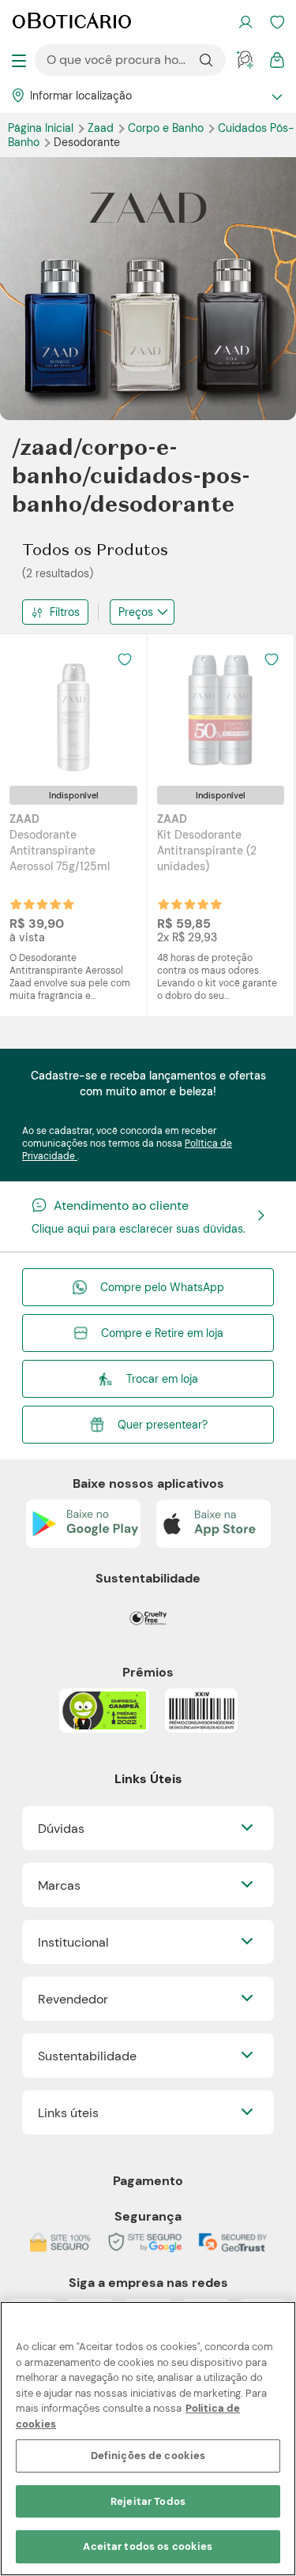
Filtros (65, 612)
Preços (136, 612)
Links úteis (68, 2113)
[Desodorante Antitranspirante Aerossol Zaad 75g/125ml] (73, 710)
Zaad (102, 128)
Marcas (59, 1885)
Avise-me (73, 905)
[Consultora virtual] (245, 60)
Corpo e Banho (167, 128)
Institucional (73, 1942)
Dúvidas (61, 1829)
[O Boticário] (72, 22)
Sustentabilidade (87, 2056)
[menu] (19, 60)
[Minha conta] (245, 22)
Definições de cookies (148, 2456)
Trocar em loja (162, 1379)
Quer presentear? (163, 1425)
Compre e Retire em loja (162, 1333)
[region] (148, 2439)
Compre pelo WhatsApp (162, 1287)
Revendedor (73, 1999)
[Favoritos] (277, 22)
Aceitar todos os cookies (148, 2546)
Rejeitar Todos (148, 2501)
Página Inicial (42, 128)
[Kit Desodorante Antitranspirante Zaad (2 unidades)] (220, 710)
